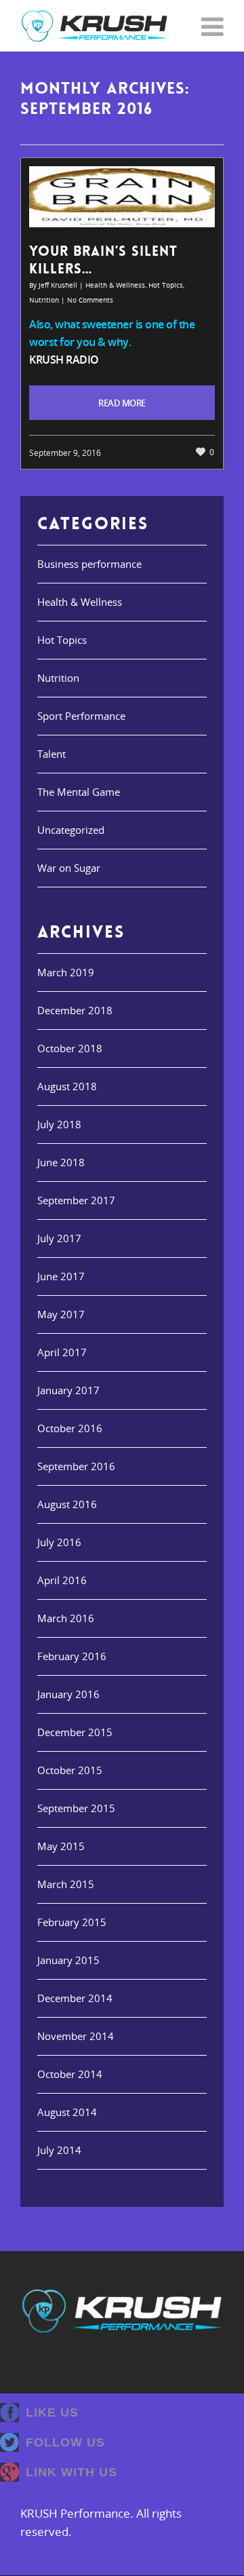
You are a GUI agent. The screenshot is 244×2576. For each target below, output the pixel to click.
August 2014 (67, 2112)
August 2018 (67, 1086)
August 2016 (67, 1504)
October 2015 (70, 1770)
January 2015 (68, 1960)
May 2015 (61, 1846)
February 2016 (72, 1656)
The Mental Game (79, 792)
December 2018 (75, 1010)
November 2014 (76, 2036)
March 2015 (66, 1884)
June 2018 (61, 1162)
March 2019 (66, 972)
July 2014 (59, 2150)
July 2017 (59, 1238)
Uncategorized (71, 830)
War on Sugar (69, 868)
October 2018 (70, 1048)
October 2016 (70, 1428)
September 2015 (76, 1808)
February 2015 (72, 1922)
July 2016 (59, 1542)
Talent (52, 754)
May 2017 (61, 1314)
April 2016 (62, 1580)
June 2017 (61, 1276)
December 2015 (75, 1732)
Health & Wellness (115, 285)
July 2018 (59, 1124)
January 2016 (68, 1694)
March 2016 (66, 1618)
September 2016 (76, 1466)
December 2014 (75, 1998)
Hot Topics (166, 285)
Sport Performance (81, 716)
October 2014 (70, 2074)
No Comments (90, 300)
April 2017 (62, 1352)
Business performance (89, 564)
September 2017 (76, 1200)
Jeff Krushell (58, 285)
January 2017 (68, 1390)
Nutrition (44, 300)
